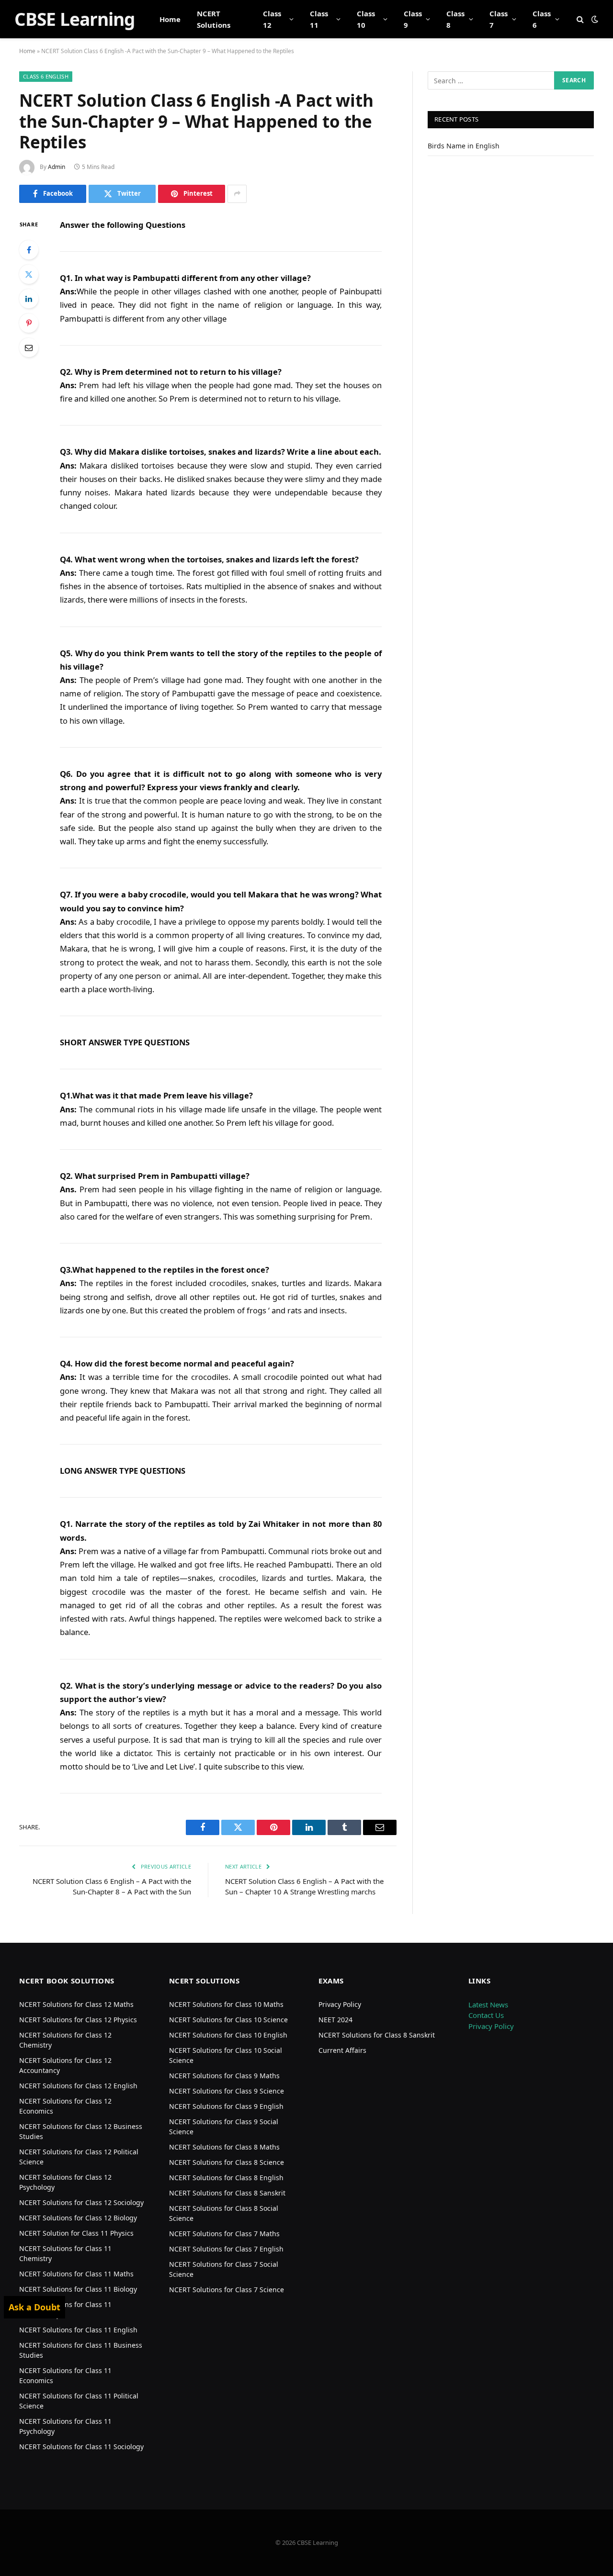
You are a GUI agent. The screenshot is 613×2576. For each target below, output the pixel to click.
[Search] (580, 19)
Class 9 (413, 19)
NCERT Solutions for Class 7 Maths (224, 2234)
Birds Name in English (464, 146)
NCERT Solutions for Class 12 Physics (78, 2020)
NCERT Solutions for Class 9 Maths (224, 2076)
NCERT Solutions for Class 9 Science (227, 2091)
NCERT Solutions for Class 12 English (78, 2086)
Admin (57, 167)
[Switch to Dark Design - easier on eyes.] (594, 19)
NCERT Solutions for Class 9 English (226, 2106)
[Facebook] (29, 250)
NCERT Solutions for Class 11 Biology (78, 2289)
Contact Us (486, 2015)
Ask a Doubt (34, 2307)
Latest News (488, 2005)
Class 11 (319, 19)
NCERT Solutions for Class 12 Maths (76, 2004)
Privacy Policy (340, 2004)
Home (170, 19)
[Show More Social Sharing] (237, 194)
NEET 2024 (335, 2020)
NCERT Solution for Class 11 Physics (76, 2233)
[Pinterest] (29, 323)
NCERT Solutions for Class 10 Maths (226, 2004)
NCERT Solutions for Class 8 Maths (224, 2147)
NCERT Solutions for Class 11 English (78, 2330)
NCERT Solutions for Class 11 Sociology (81, 2447)
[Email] (29, 347)
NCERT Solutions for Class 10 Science (228, 2020)
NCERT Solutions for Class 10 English (228, 2035)
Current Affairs (342, 2050)
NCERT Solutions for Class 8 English (226, 2178)
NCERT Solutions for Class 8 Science (227, 2162)
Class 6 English (46, 76)
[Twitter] (29, 274)
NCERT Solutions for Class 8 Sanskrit (227, 2193)
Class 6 (542, 19)
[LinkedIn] (29, 299)
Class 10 (366, 19)
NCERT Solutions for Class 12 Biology (78, 2218)
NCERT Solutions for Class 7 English (226, 2249)
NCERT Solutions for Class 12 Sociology (81, 2202)
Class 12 (272, 19)
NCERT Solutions (214, 19)
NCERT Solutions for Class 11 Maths (76, 2274)
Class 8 (455, 19)
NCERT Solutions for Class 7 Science (227, 2290)
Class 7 (499, 19)
